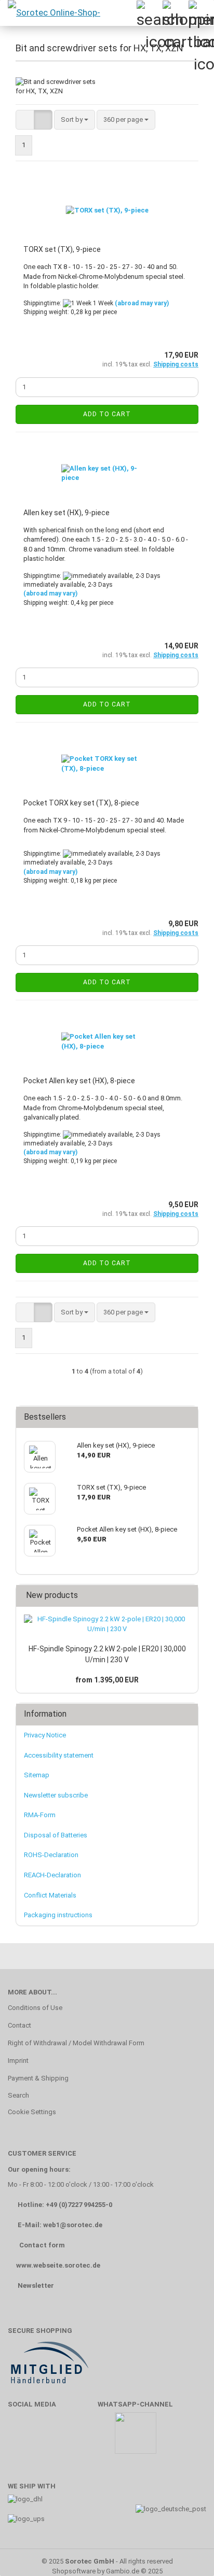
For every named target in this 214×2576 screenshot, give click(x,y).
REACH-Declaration (52, 1875)
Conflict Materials (50, 1895)
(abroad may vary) (142, 303)
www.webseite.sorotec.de (58, 2265)
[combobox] (75, 120)
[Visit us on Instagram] (82, 2438)
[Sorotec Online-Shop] (53, 13)
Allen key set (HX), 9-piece (66, 513)
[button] (25, 120)
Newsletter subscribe (56, 1795)
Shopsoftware (74, 2571)
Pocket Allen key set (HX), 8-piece (79, 1081)
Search (18, 2095)
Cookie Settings (32, 2112)
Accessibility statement (59, 1755)
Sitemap (37, 1775)
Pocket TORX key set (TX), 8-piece (81, 803)
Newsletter (36, 2285)
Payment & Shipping (38, 2078)
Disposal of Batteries (56, 1835)
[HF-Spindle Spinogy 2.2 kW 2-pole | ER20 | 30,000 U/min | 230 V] (107, 1624)
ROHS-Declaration (51, 1855)
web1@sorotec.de (73, 2225)
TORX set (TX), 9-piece (62, 249)
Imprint (18, 2061)
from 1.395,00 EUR (107, 1680)
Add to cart (107, 414)
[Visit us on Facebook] (21, 2438)
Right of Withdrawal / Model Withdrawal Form (76, 2043)
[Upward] (185, 2553)
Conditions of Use (35, 2008)
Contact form (42, 2245)
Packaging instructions (58, 1915)
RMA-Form (40, 1815)
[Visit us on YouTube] (51, 2438)
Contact (19, 2025)
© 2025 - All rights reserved (107, 2561)
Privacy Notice (45, 1735)
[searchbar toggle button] (149, 13)
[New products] (187, 1596)
